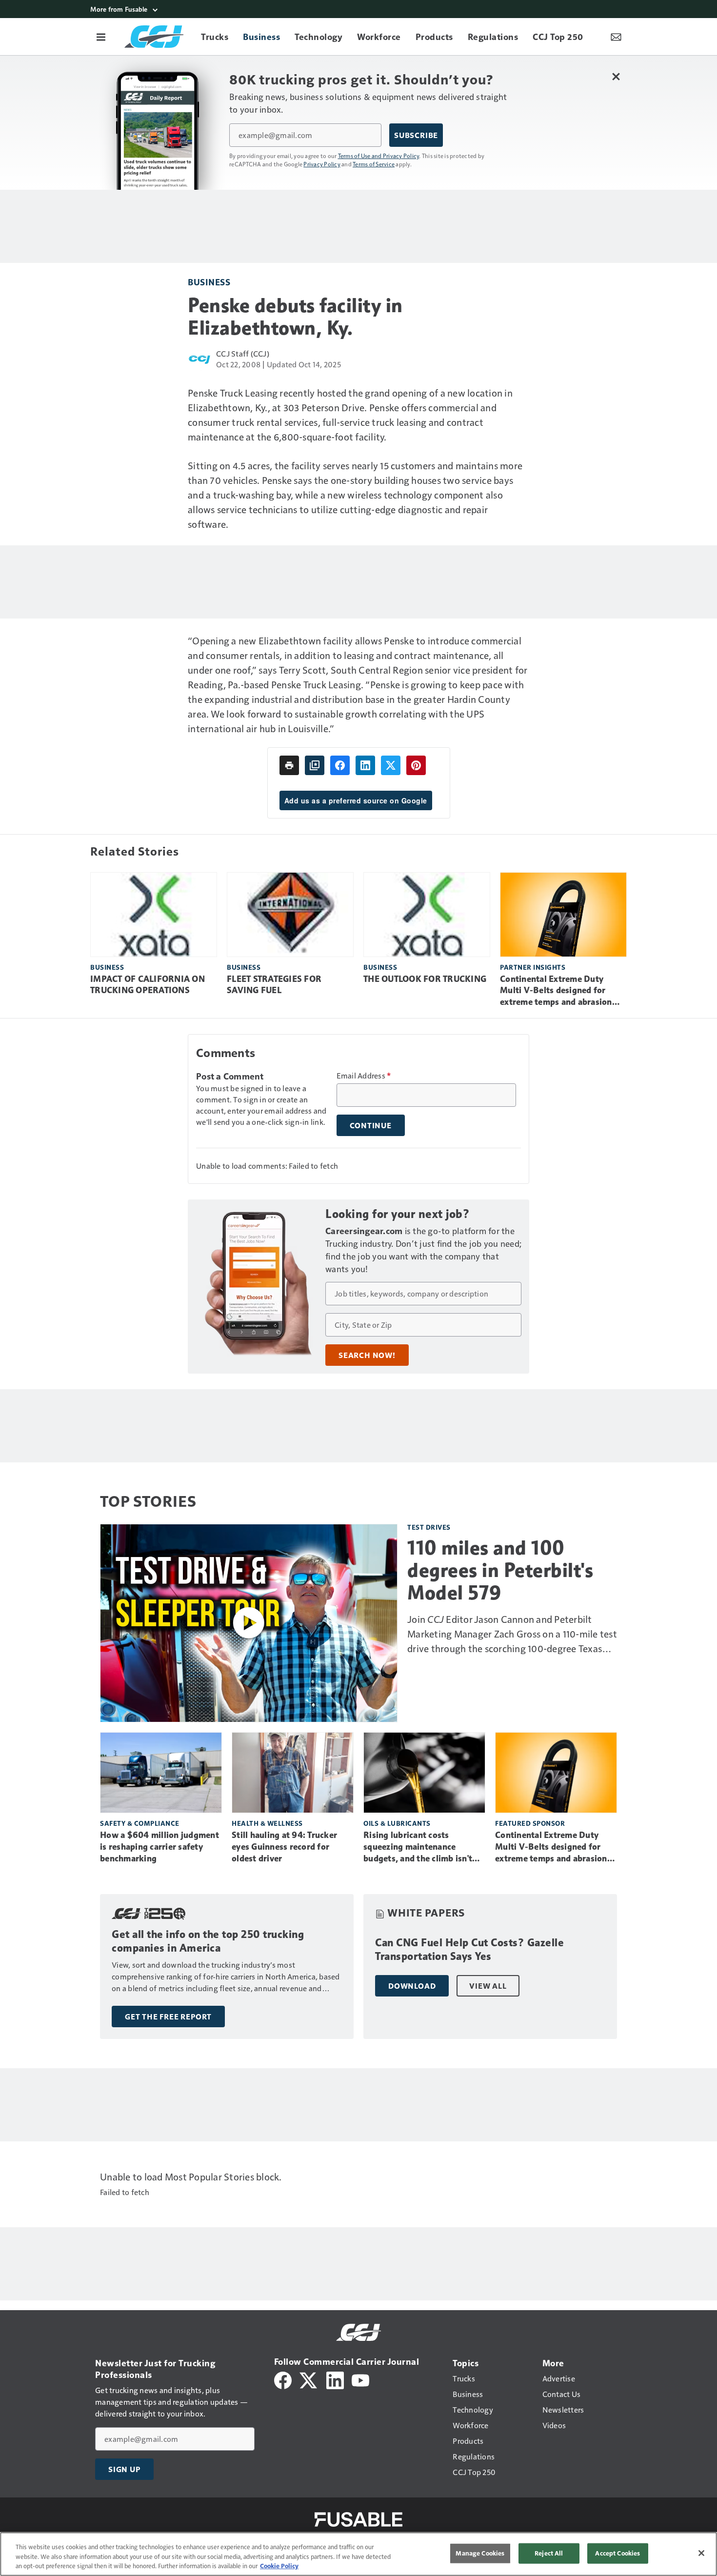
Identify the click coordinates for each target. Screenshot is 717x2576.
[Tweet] (391, 765)
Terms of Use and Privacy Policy (379, 156)
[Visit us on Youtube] (360, 2379)
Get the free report (168, 2017)
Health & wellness (267, 1823)
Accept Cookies (617, 2553)
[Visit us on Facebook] (283, 2379)
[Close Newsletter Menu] (616, 76)
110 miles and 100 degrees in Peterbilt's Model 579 (500, 1570)
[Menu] (101, 37)
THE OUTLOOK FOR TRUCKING (425, 979)
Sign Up (124, 2469)
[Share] (340, 765)
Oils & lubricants (397, 1823)
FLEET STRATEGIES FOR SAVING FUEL (274, 985)
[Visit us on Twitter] (309, 2379)
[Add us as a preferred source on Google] (315, 765)
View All (488, 1986)
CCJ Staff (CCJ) (243, 353)
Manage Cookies (480, 2553)
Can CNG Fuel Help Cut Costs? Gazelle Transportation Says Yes (469, 1949)
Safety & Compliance (140, 1823)
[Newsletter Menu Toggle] (616, 37)
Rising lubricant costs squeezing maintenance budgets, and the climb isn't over (418, 1847)
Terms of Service (374, 164)
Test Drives (429, 1527)
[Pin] (416, 765)
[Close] (701, 2553)
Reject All (549, 2553)
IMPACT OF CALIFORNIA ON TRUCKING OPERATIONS (148, 985)
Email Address (364, 1076)
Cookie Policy (279, 2566)
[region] (358, 2554)
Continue (371, 1125)
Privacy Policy (322, 164)
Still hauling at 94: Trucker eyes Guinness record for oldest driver (284, 1847)
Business (209, 282)
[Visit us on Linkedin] (335, 2379)
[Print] (289, 765)
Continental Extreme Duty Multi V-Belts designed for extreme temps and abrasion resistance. (556, 991)
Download (412, 1986)
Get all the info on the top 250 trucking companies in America (208, 1941)
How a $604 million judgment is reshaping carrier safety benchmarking (159, 1847)
